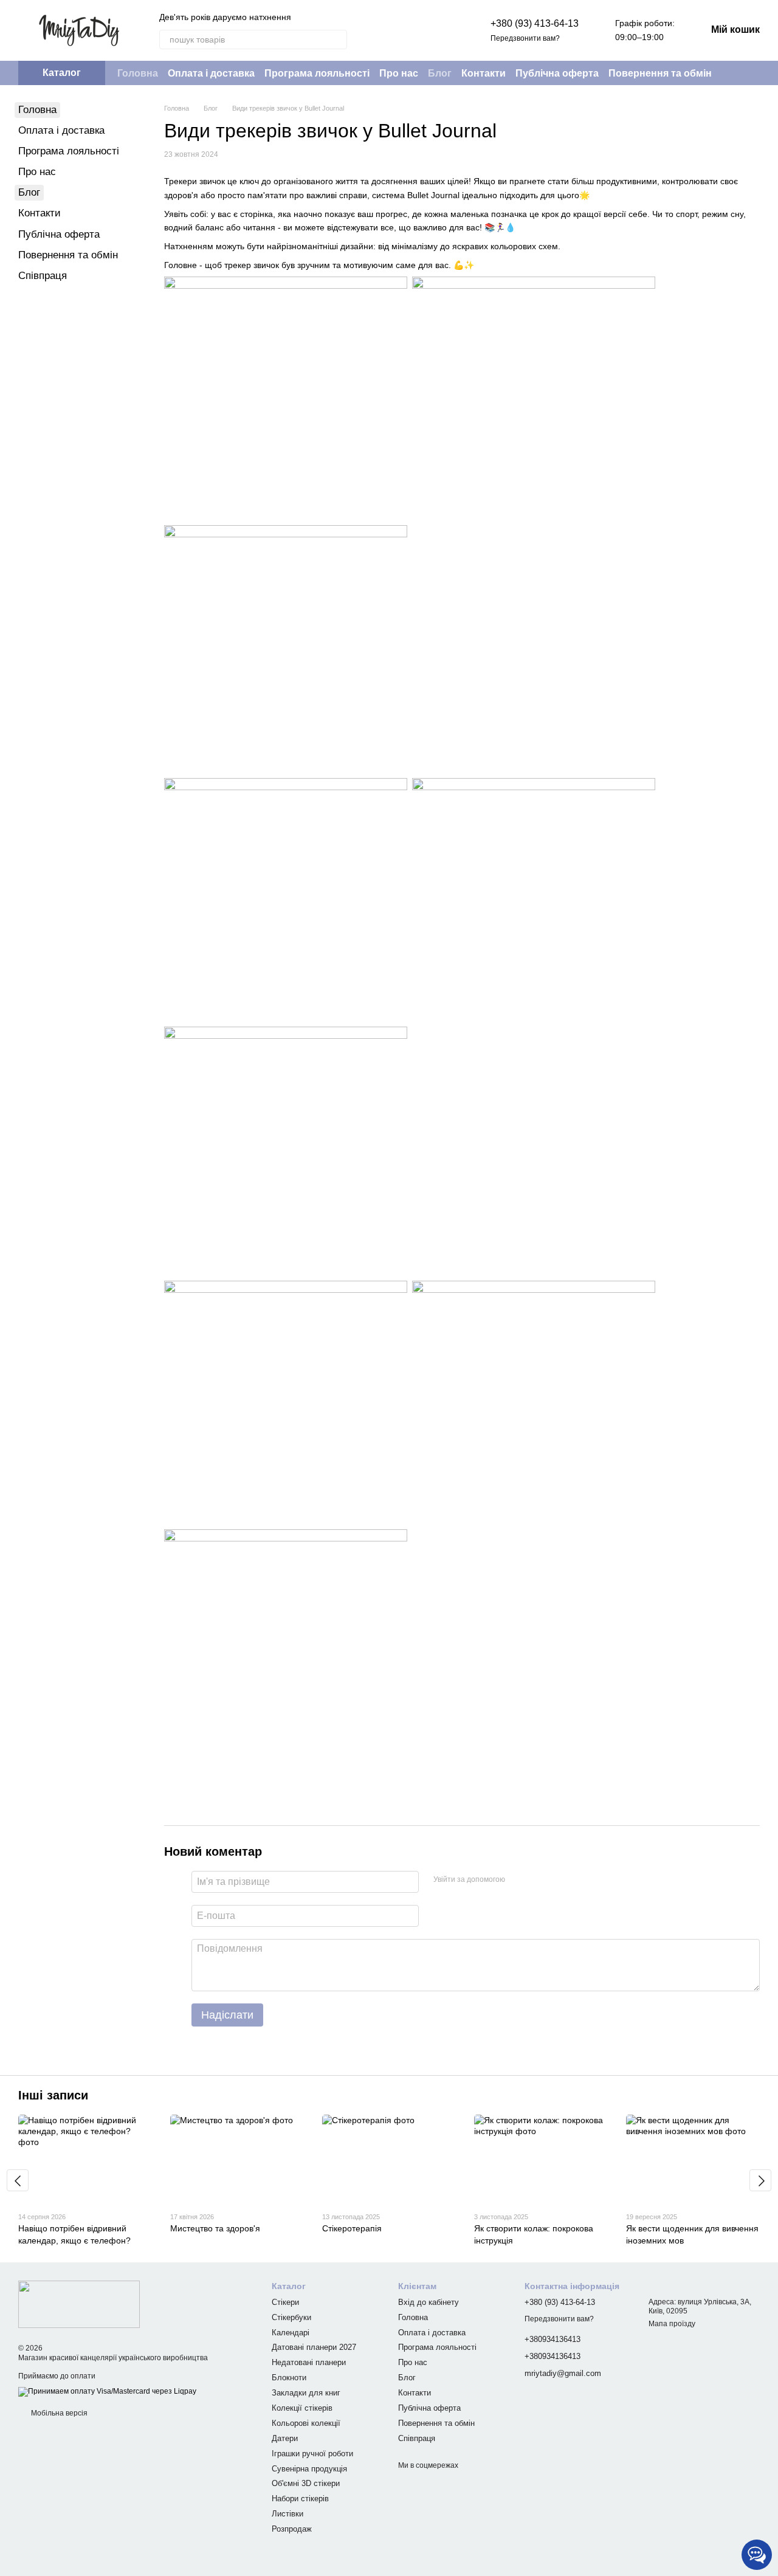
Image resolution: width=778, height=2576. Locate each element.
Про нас (399, 73)
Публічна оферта (557, 73)
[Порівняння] (408, 30)
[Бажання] (439, 30)
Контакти (484, 73)
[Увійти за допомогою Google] (538, 1880)
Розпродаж (292, 2529)
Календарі (291, 2333)
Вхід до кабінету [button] (429, 2302)
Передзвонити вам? (525, 38)
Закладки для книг (306, 2393)
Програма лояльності (317, 73)
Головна (138, 73)
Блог (440, 73)
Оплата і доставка (211, 73)
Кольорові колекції (306, 2423)
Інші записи (53, 2095)
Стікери (285, 2302)
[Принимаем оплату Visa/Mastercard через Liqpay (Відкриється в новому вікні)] (107, 2391)
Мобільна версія (58, 2413)
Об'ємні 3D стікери (306, 2483)
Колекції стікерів (302, 2408)
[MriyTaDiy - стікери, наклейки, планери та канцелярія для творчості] (79, 2304)
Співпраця (43, 276)
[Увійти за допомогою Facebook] (518, 1880)
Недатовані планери (309, 2362)
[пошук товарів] (337, 40)
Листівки (287, 2514)
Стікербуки (291, 2317)
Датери (285, 2438)
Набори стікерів (300, 2499)
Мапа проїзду (672, 2324)
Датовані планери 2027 (314, 2347)
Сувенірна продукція (309, 2469)
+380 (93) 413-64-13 (535, 23)
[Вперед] (760, 2180)
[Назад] (18, 2180)
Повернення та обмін (660, 73)
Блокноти (289, 2378)
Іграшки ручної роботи (312, 2454)
